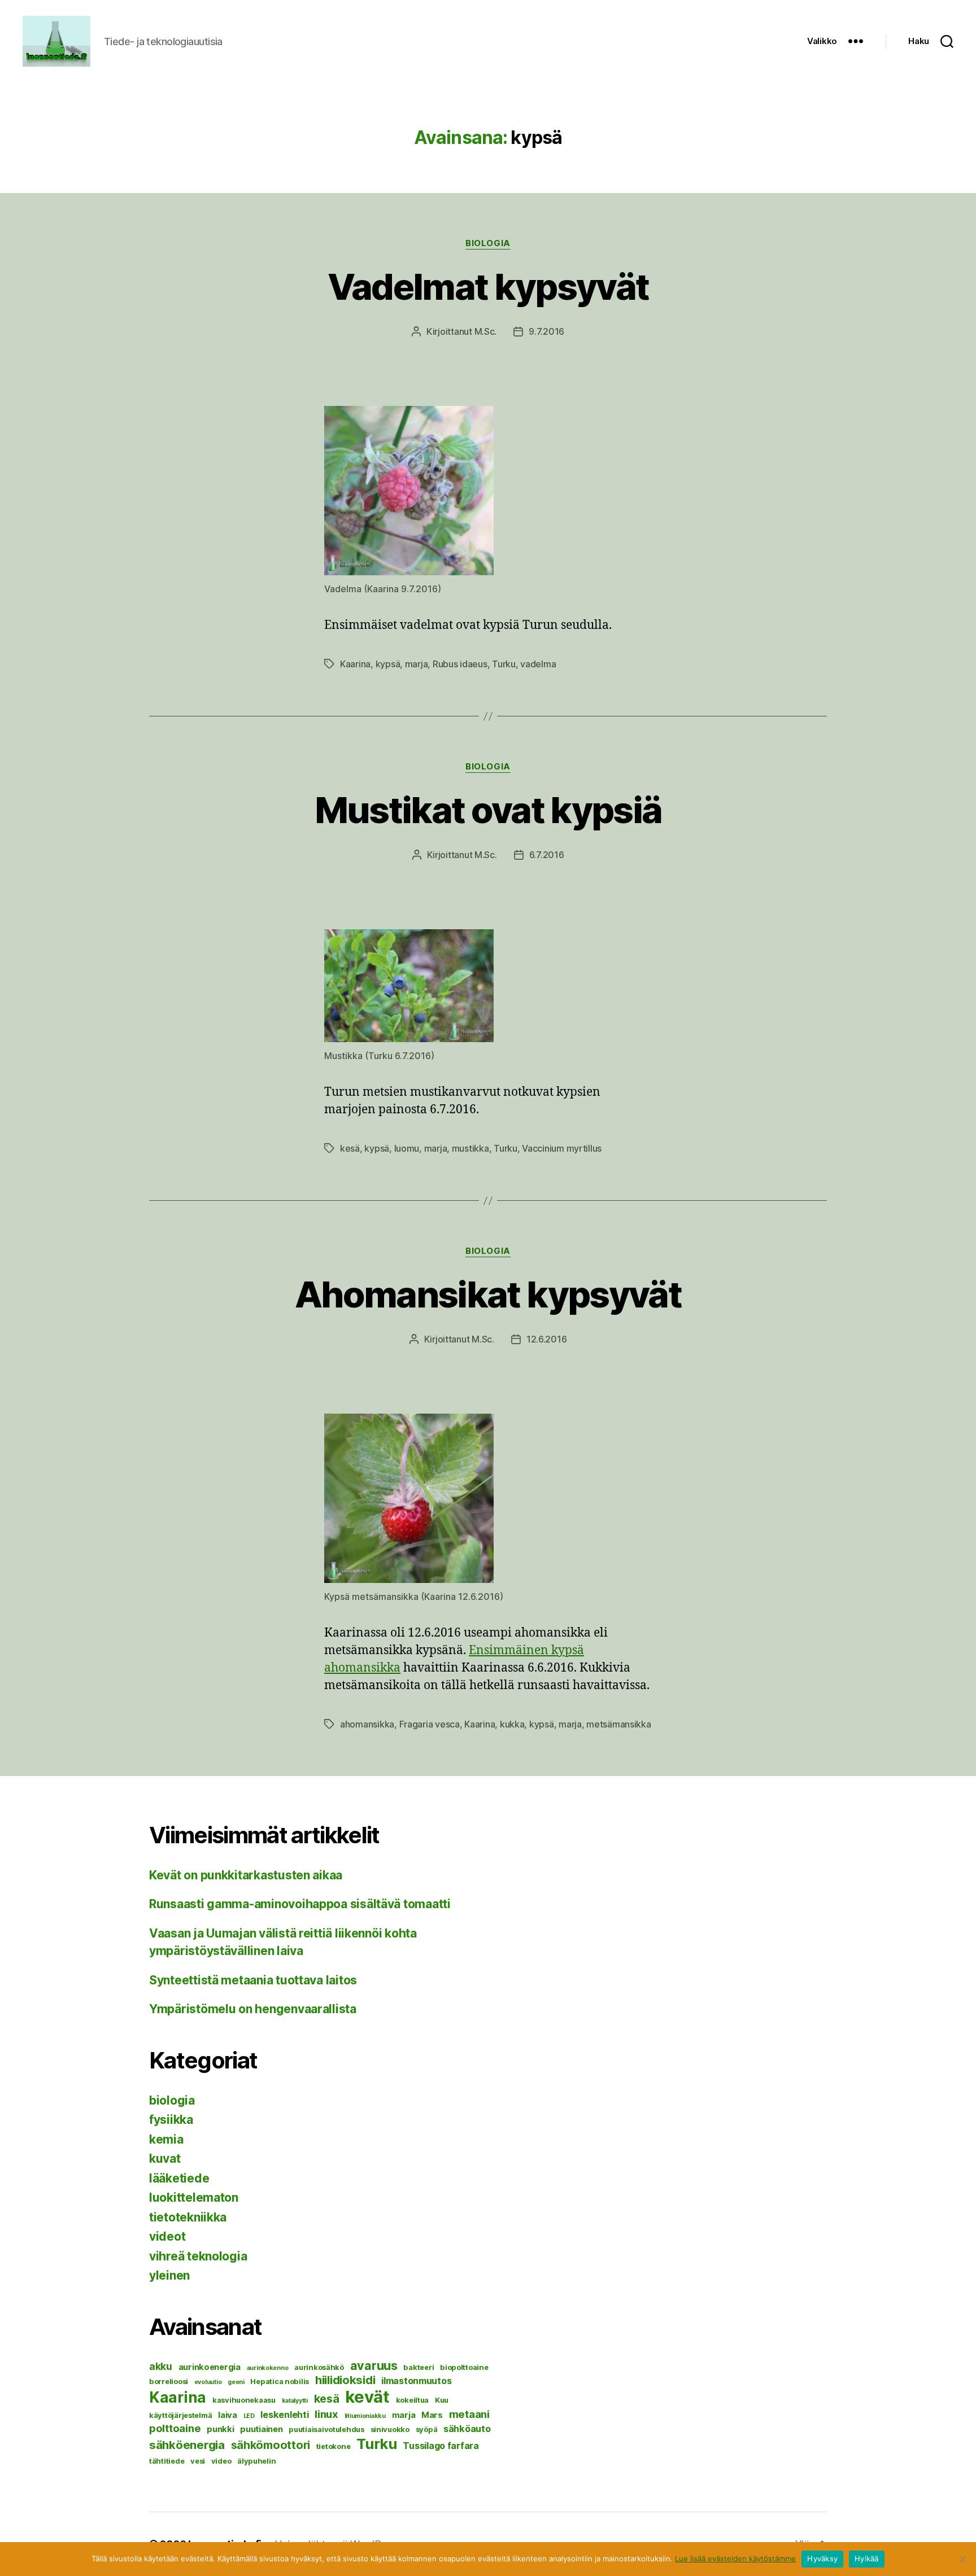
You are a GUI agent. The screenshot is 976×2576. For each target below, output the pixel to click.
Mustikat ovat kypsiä (488, 810)
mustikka (470, 1148)
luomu (407, 1148)
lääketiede (179, 2178)
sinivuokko (390, 2429)
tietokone (334, 2446)
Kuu (442, 2400)
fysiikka (171, 2120)
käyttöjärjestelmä (180, 2415)
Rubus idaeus (460, 664)
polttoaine (175, 2428)
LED (249, 2416)
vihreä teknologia (198, 2256)
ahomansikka (367, 1724)
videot (167, 2236)
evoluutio (208, 2382)
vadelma (538, 664)
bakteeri (419, 2367)
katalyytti (295, 2401)
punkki (220, 2429)
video (221, 2461)
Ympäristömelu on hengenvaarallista (253, 2009)
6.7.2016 (547, 855)
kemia (166, 2139)
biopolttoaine (464, 2367)
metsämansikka (619, 1724)
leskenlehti (284, 2415)
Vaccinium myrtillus (562, 1148)
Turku (504, 664)
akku (161, 2366)
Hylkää (867, 2558)
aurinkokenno (268, 2368)
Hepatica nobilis (280, 2381)
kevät (367, 2397)
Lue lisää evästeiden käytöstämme (735, 2558)
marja (417, 664)
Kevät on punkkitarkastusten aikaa (246, 1875)
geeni (236, 2382)
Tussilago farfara (441, 2446)
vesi (198, 2461)
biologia (488, 243)
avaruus (374, 2365)
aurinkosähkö (319, 2367)
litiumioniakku (365, 2416)
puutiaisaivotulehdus (326, 2429)
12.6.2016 (547, 1339)
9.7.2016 (546, 331)
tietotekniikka (188, 2217)
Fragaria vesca (430, 1724)
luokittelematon (194, 2197)
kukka (512, 1724)
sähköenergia (187, 2445)
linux (326, 2414)
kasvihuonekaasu (244, 2400)
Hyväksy (822, 2558)
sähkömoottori (271, 2445)
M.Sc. (486, 331)
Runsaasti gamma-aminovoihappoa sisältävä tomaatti (300, 1904)
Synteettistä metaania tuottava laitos (253, 1980)
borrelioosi (169, 2381)
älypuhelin (256, 2461)
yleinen (169, 2275)
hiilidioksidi (345, 2380)
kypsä (388, 664)
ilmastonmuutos (416, 2381)
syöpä (427, 2429)
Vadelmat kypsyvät (488, 287)
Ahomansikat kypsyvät (488, 1294)
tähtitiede (167, 2461)
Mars (432, 2415)
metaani (469, 2414)
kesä (350, 1148)
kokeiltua (413, 2400)
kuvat (165, 2159)
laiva (228, 2415)
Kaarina (355, 664)
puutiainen (261, 2429)
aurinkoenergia (210, 2367)
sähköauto (467, 2429)
